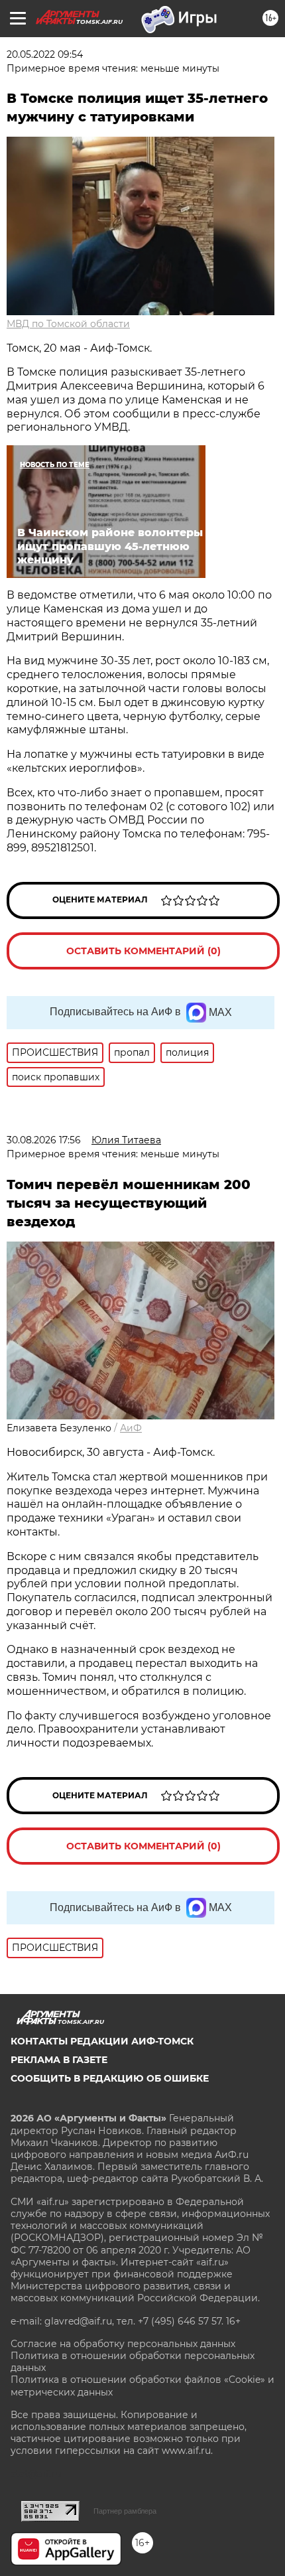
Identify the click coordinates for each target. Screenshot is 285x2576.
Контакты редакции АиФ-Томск (102, 2041)
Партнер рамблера (125, 2511)
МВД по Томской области (68, 324)
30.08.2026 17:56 (44, 1140)
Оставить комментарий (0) (143, 951)
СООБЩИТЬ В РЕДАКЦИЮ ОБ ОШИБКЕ (110, 2078)
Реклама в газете (59, 2060)
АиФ (131, 1428)
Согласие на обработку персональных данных (123, 2344)
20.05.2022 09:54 (45, 54)
